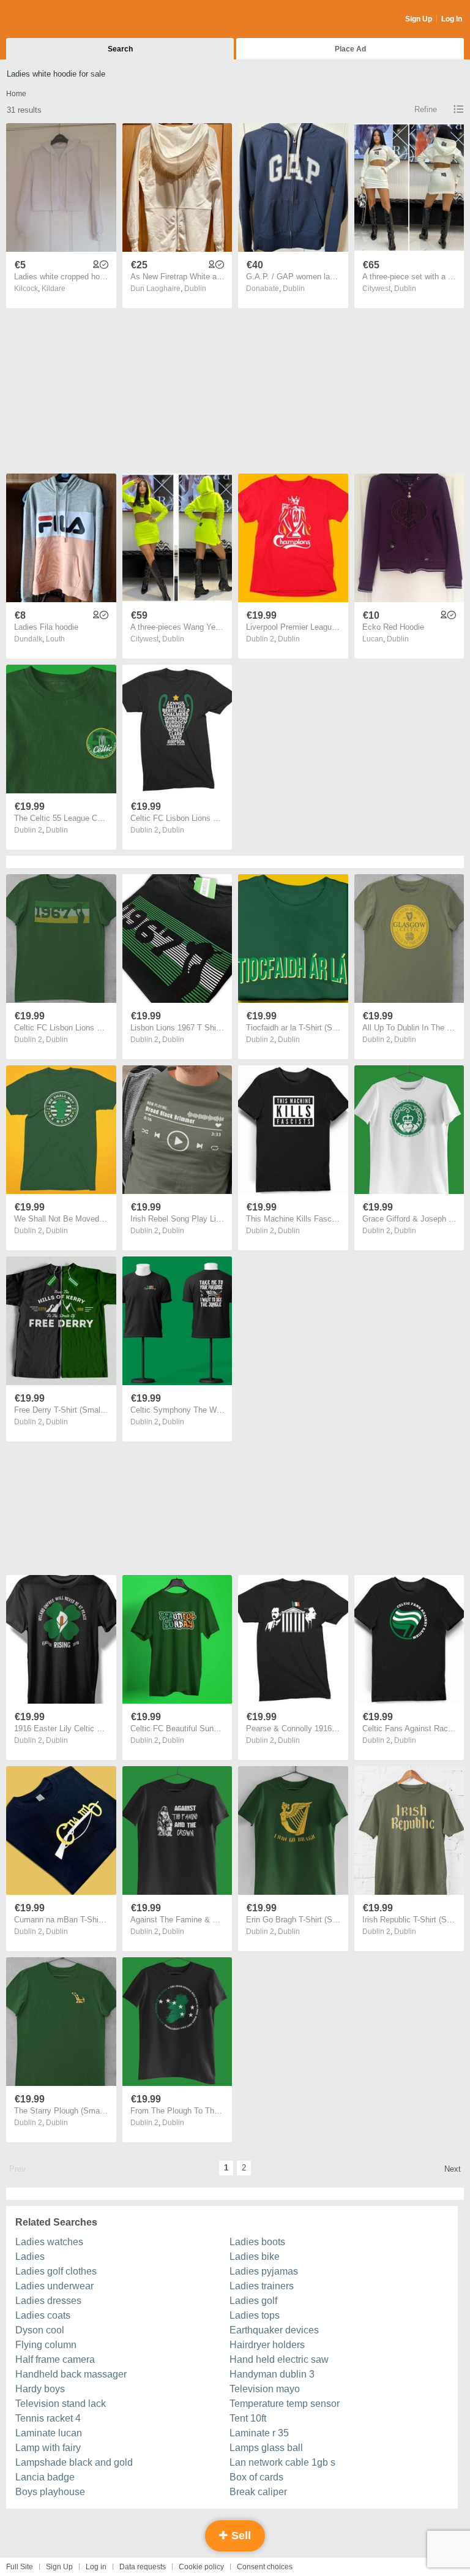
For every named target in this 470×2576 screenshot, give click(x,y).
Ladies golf (253, 2301)
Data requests (143, 2567)
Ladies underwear (54, 2286)
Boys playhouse (50, 2492)
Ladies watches (49, 2242)
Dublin (195, 289)
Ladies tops (255, 2315)
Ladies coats (43, 2315)
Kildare (54, 289)
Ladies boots (257, 2242)
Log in (96, 2567)
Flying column (46, 2345)
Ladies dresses (48, 2301)
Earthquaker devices (274, 2330)
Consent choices (265, 2567)
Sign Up (419, 19)
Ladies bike (255, 2257)
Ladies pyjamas (264, 2271)
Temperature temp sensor (285, 2404)
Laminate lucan (49, 2433)
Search (120, 49)
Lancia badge (45, 2477)
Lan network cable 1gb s (282, 2462)
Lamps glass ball (266, 2448)
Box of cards (256, 2477)
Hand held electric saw (279, 2359)
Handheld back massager (71, 2374)
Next (453, 2169)
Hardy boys (40, 2389)
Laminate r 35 (259, 2433)
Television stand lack (61, 2404)
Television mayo (265, 2389)
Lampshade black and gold (74, 2462)
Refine (426, 109)
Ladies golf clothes (56, 2271)
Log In (452, 19)
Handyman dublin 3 (272, 2374)
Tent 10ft (248, 2418)
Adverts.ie (54, 20)
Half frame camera (55, 2359)
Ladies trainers (262, 2286)
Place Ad (350, 49)
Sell (240, 2536)
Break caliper (258, 2492)
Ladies (30, 2257)
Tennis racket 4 (48, 2418)
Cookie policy (201, 2567)
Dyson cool (40, 2330)
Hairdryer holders (267, 2345)
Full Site (20, 2567)
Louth (55, 639)
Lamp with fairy (48, 2448)
